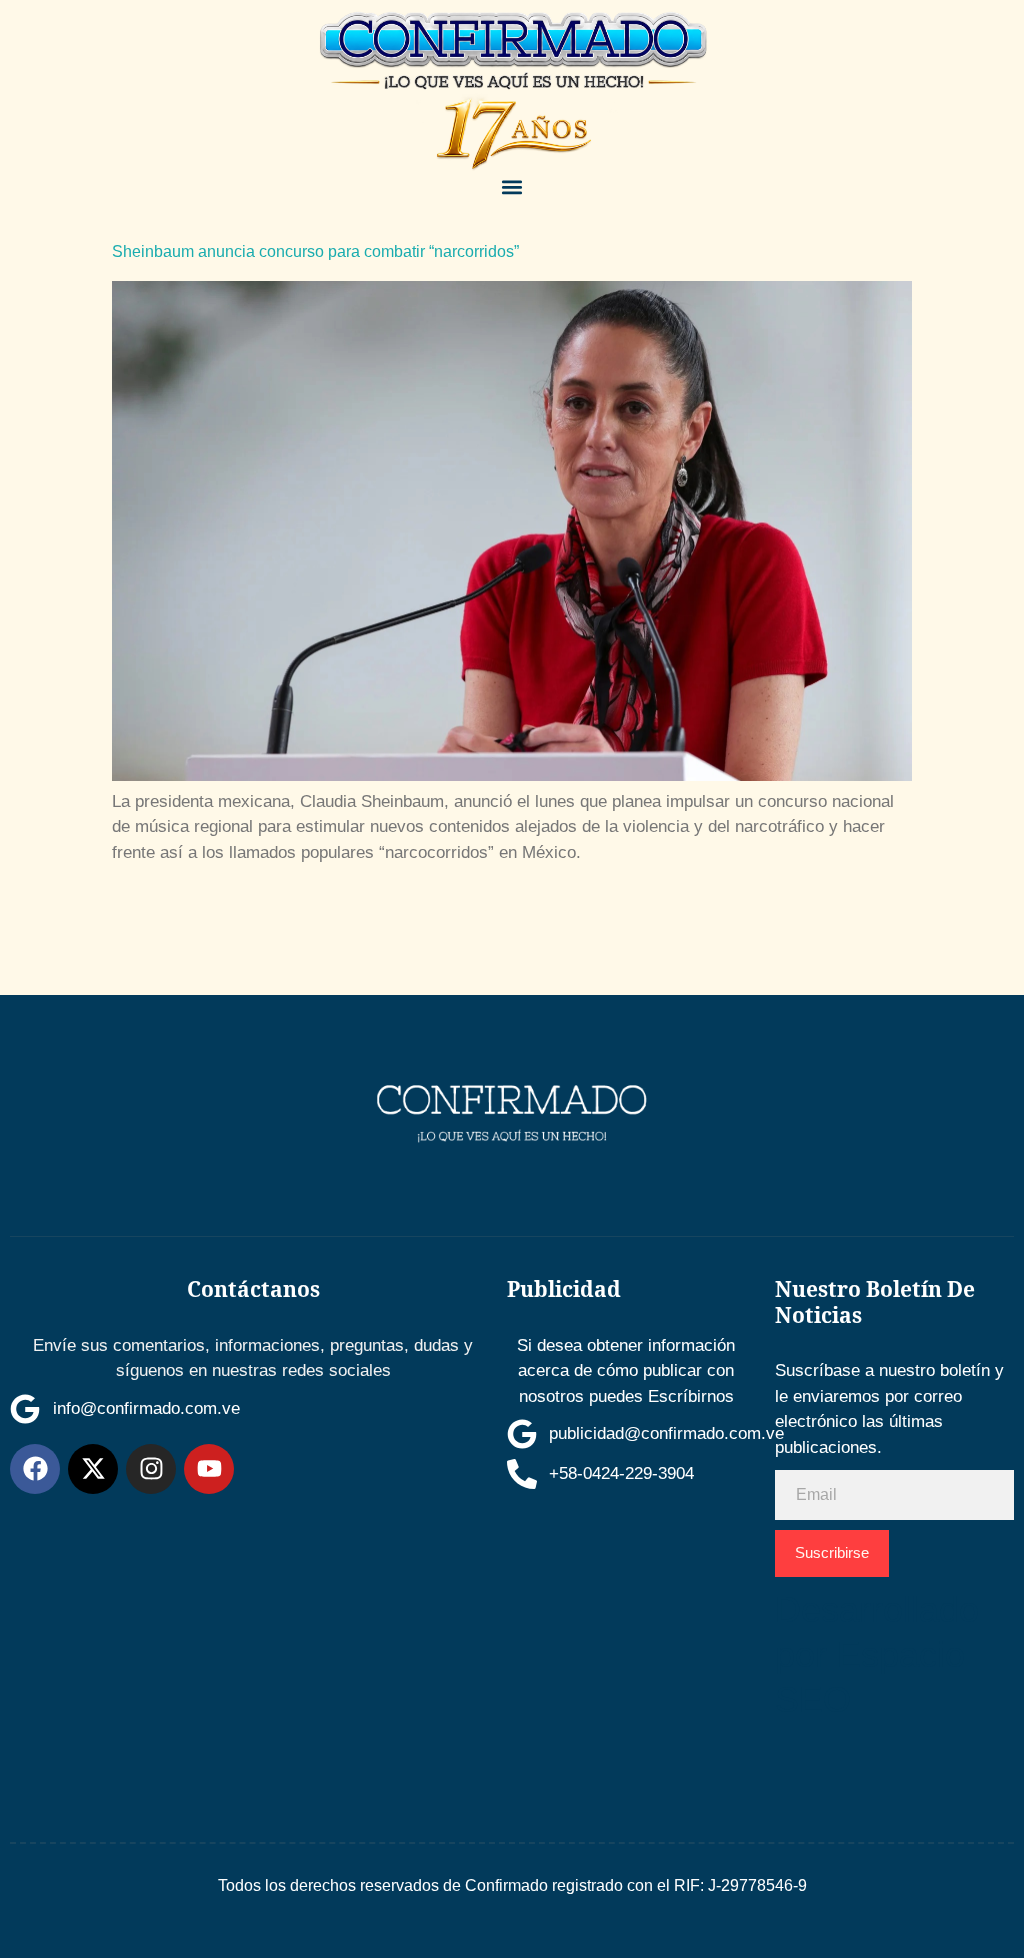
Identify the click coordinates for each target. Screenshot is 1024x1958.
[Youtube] (209, 1469)
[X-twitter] (93, 1469)
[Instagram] (151, 1469)
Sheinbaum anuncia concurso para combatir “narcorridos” (315, 251)
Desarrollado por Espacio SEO (877, 1654)
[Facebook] (35, 1469)
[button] (512, 187)
